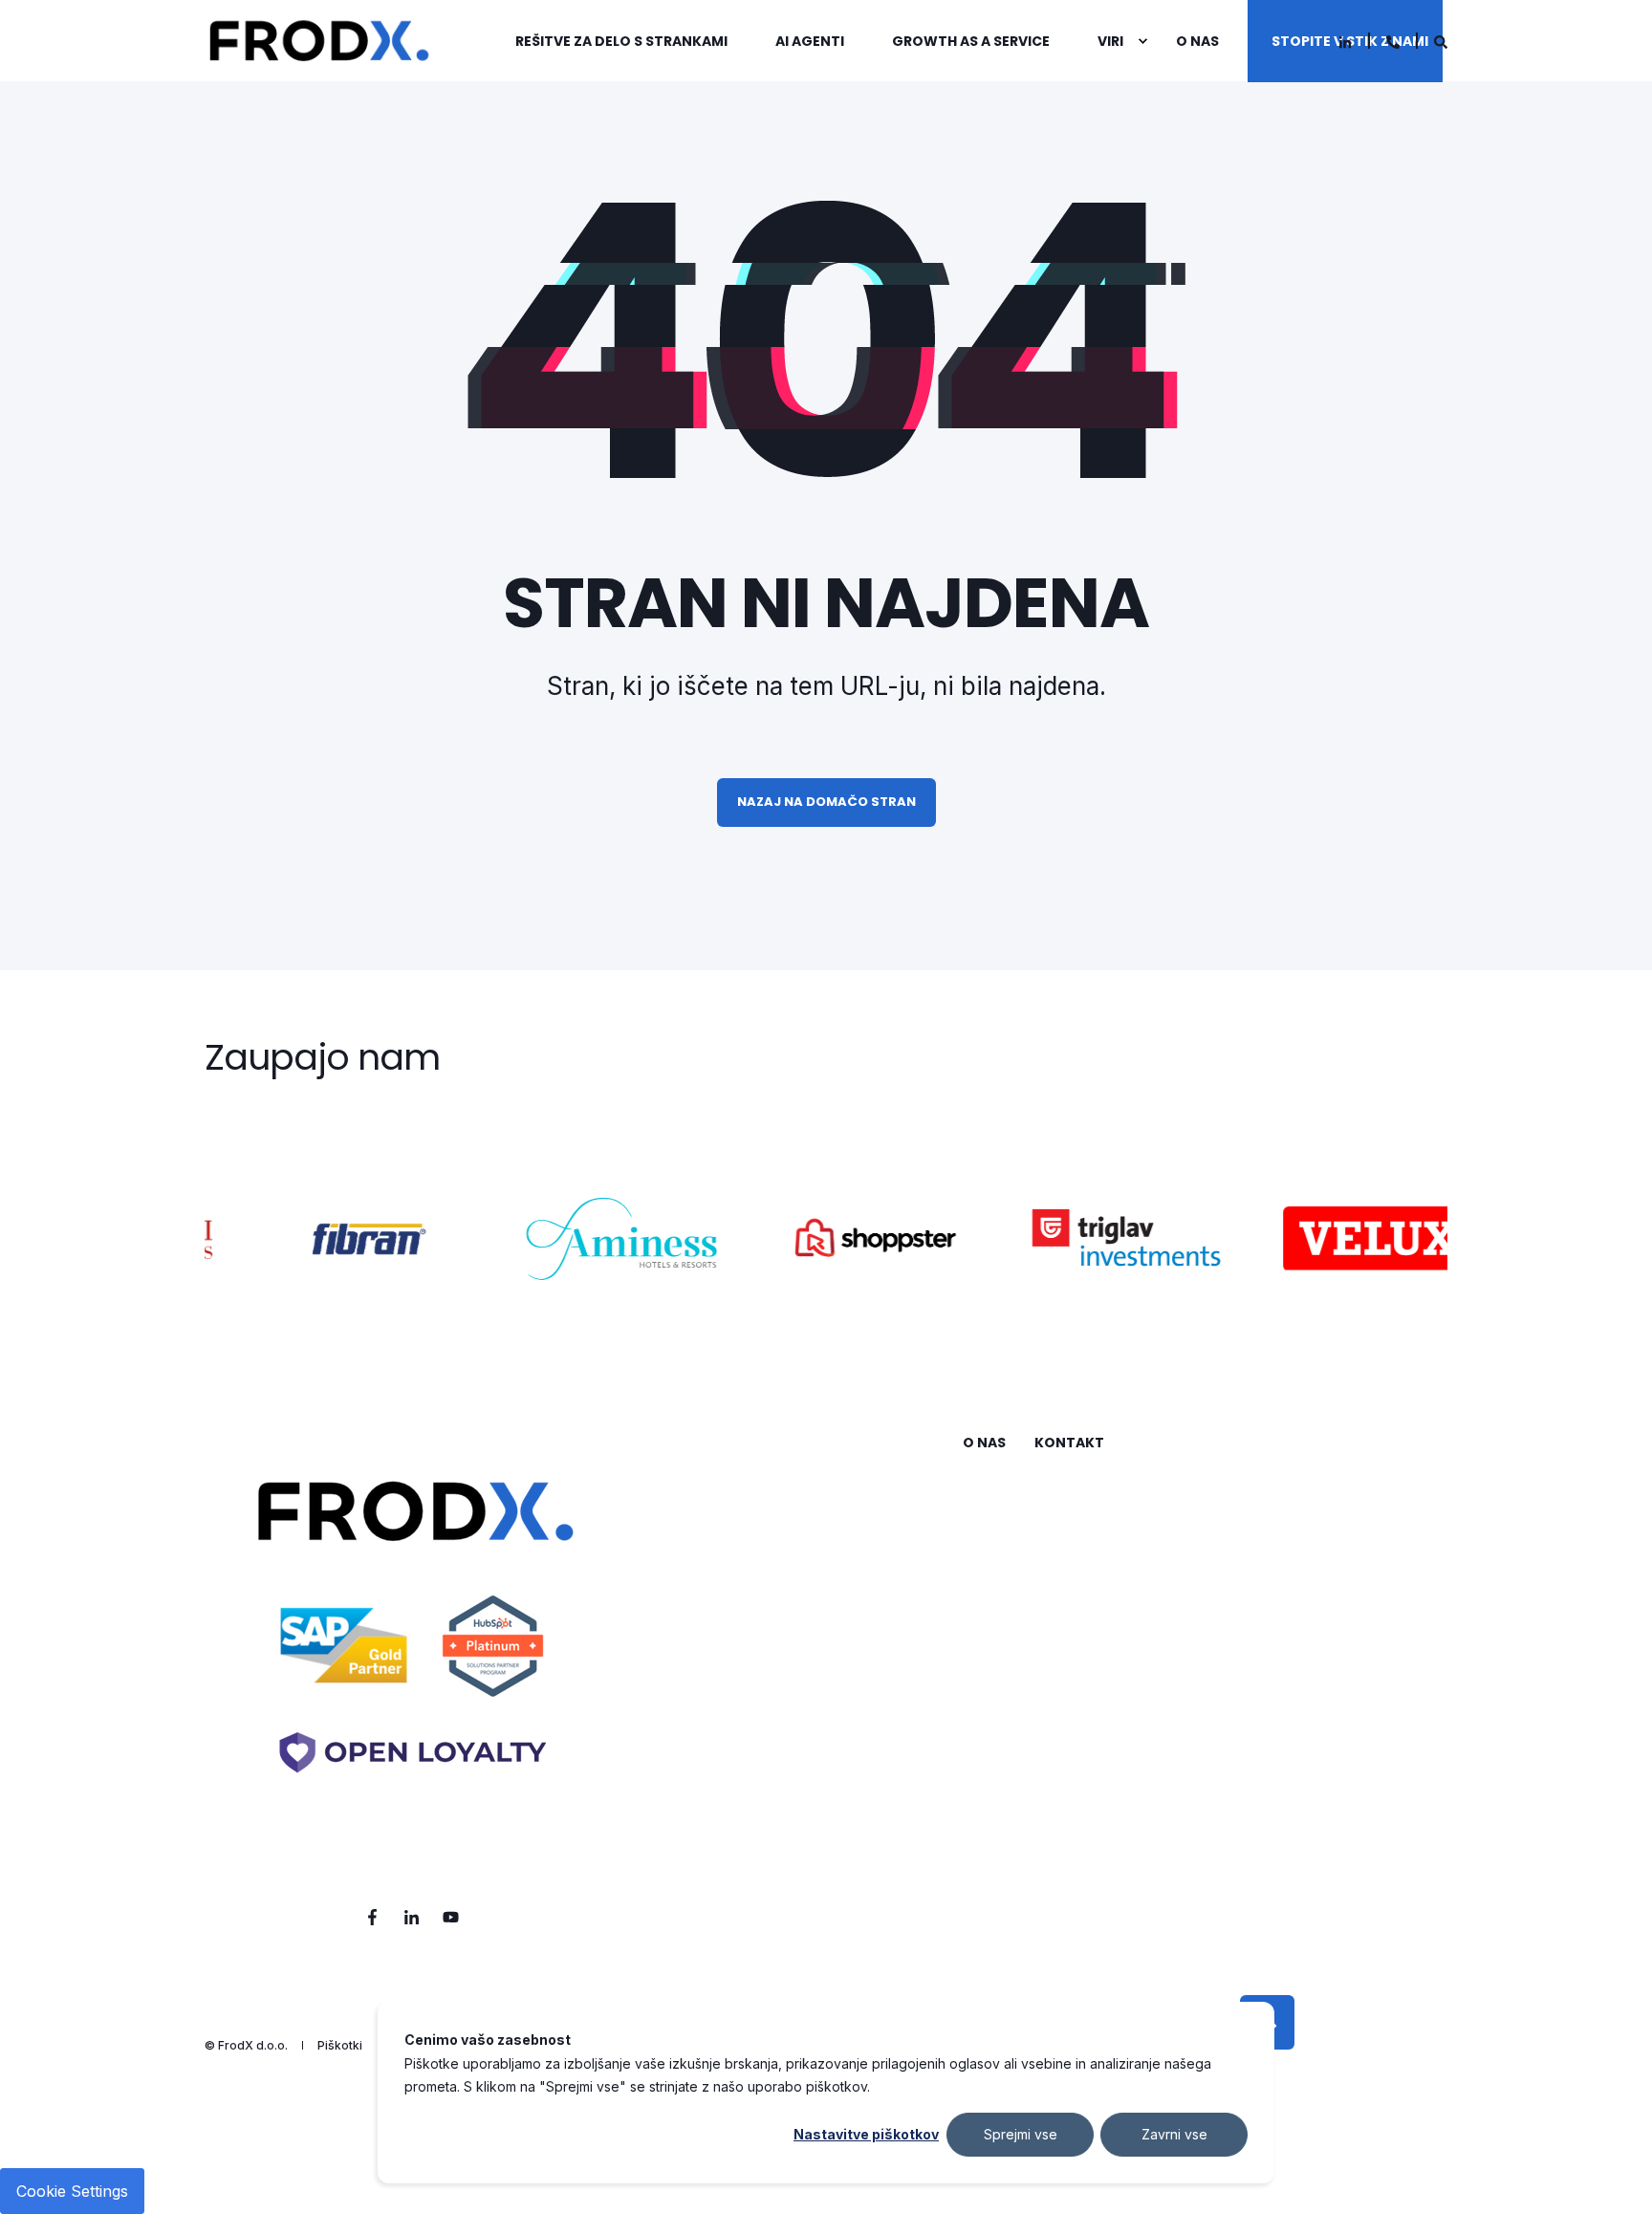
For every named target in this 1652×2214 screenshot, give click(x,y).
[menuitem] (633, 41)
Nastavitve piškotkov (866, 2134)
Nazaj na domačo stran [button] (826, 802)
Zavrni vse (1174, 2134)
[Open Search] (1441, 41)
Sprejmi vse (1021, 2134)
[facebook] (378, 1917)
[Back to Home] (319, 41)
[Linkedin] (1345, 42)
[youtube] (445, 1917)
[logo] (412, 1650)
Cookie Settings (72, 2191)
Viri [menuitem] (1110, 41)
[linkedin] (412, 1917)
